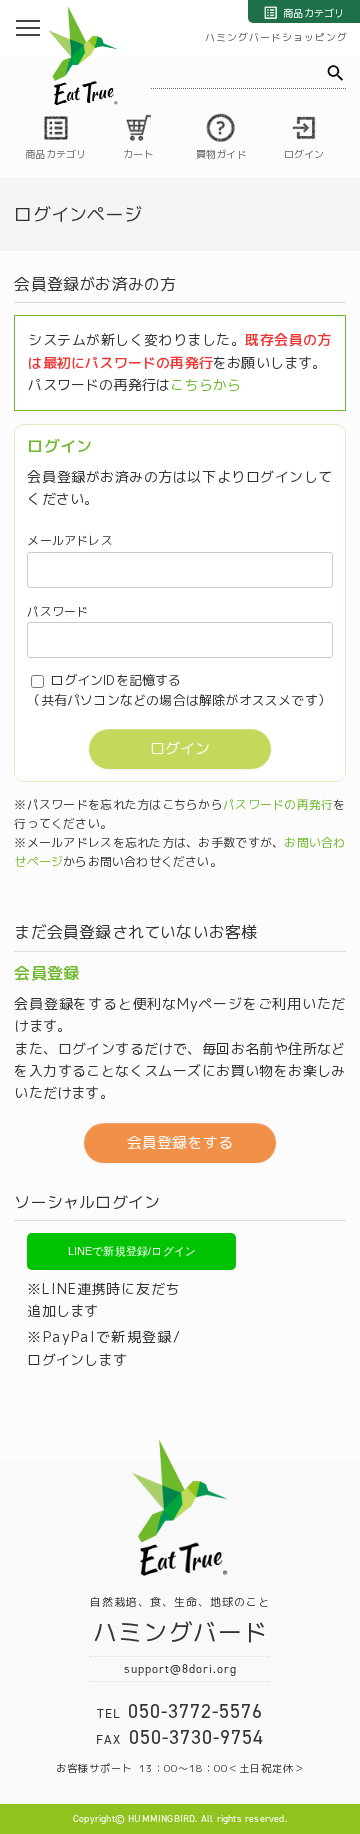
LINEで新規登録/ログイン (132, 1251)
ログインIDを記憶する (115, 680)
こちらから (205, 384)
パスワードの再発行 (278, 804)
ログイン (180, 748)
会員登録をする (180, 1142)
